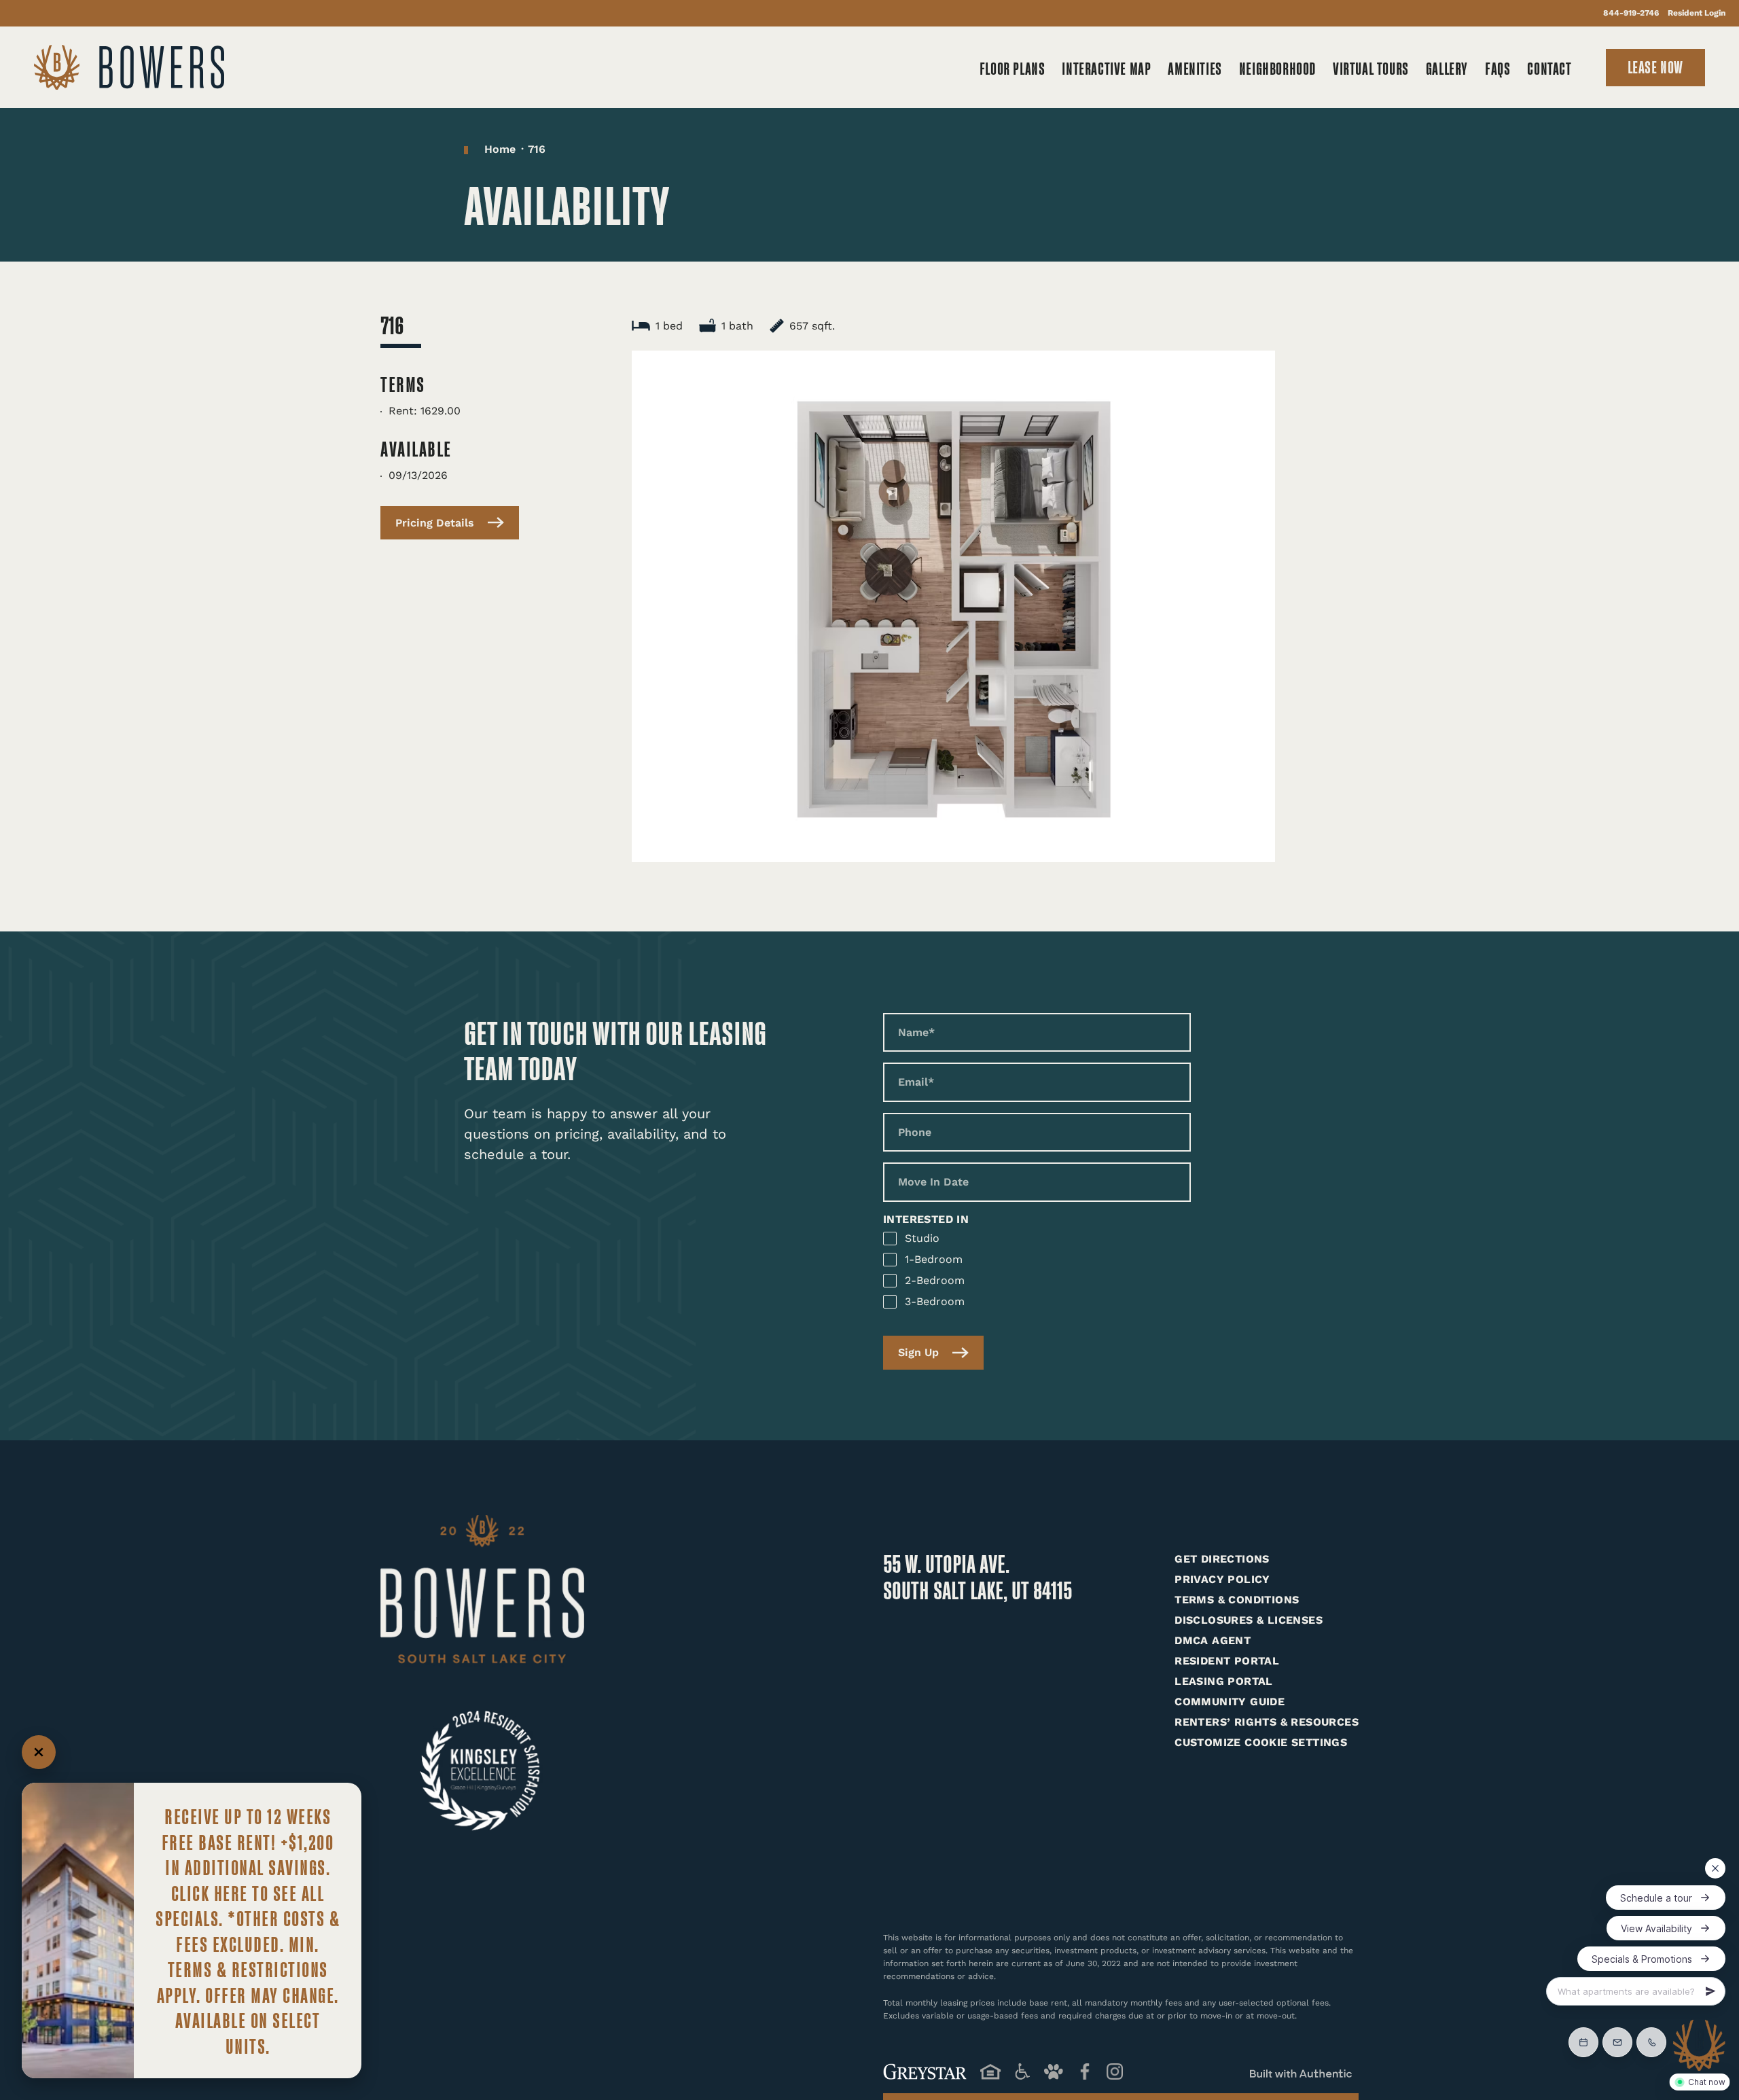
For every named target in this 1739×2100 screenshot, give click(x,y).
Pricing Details (435, 523)
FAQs (1498, 68)
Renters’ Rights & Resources (1267, 1722)
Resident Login (1697, 13)
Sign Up (918, 1352)
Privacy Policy (1222, 1579)
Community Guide (1230, 1702)
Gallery (1447, 68)
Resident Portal (1227, 1661)
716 (537, 149)
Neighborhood (1277, 68)
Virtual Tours (1371, 68)
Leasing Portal (1224, 1681)
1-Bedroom (934, 1259)
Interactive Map (1106, 68)
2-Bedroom (935, 1280)
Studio (922, 1238)
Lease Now (1655, 66)
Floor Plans (1012, 68)
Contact (1549, 68)
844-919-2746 (1631, 13)
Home (500, 149)
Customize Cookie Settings (1261, 1742)
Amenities (1195, 68)
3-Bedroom (935, 1301)
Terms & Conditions (1237, 1600)
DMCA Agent (1213, 1640)
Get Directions (1222, 1559)
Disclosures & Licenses (1249, 1620)
